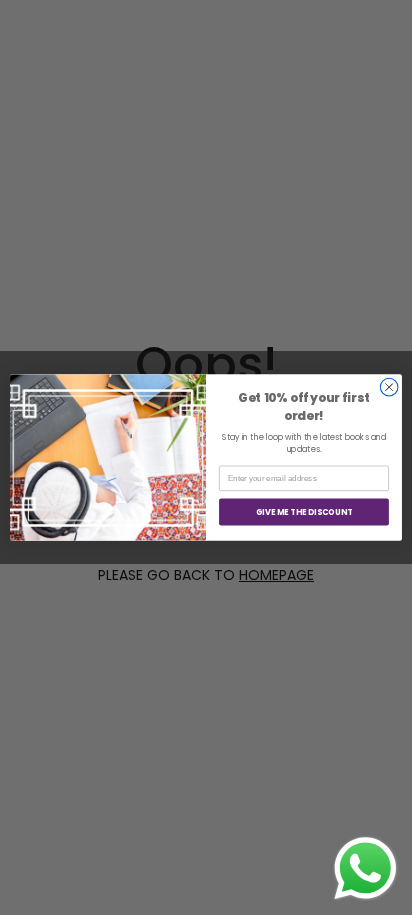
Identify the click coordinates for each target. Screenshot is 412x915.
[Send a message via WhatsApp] (365, 868)
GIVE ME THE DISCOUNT (304, 512)
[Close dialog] (389, 387)
